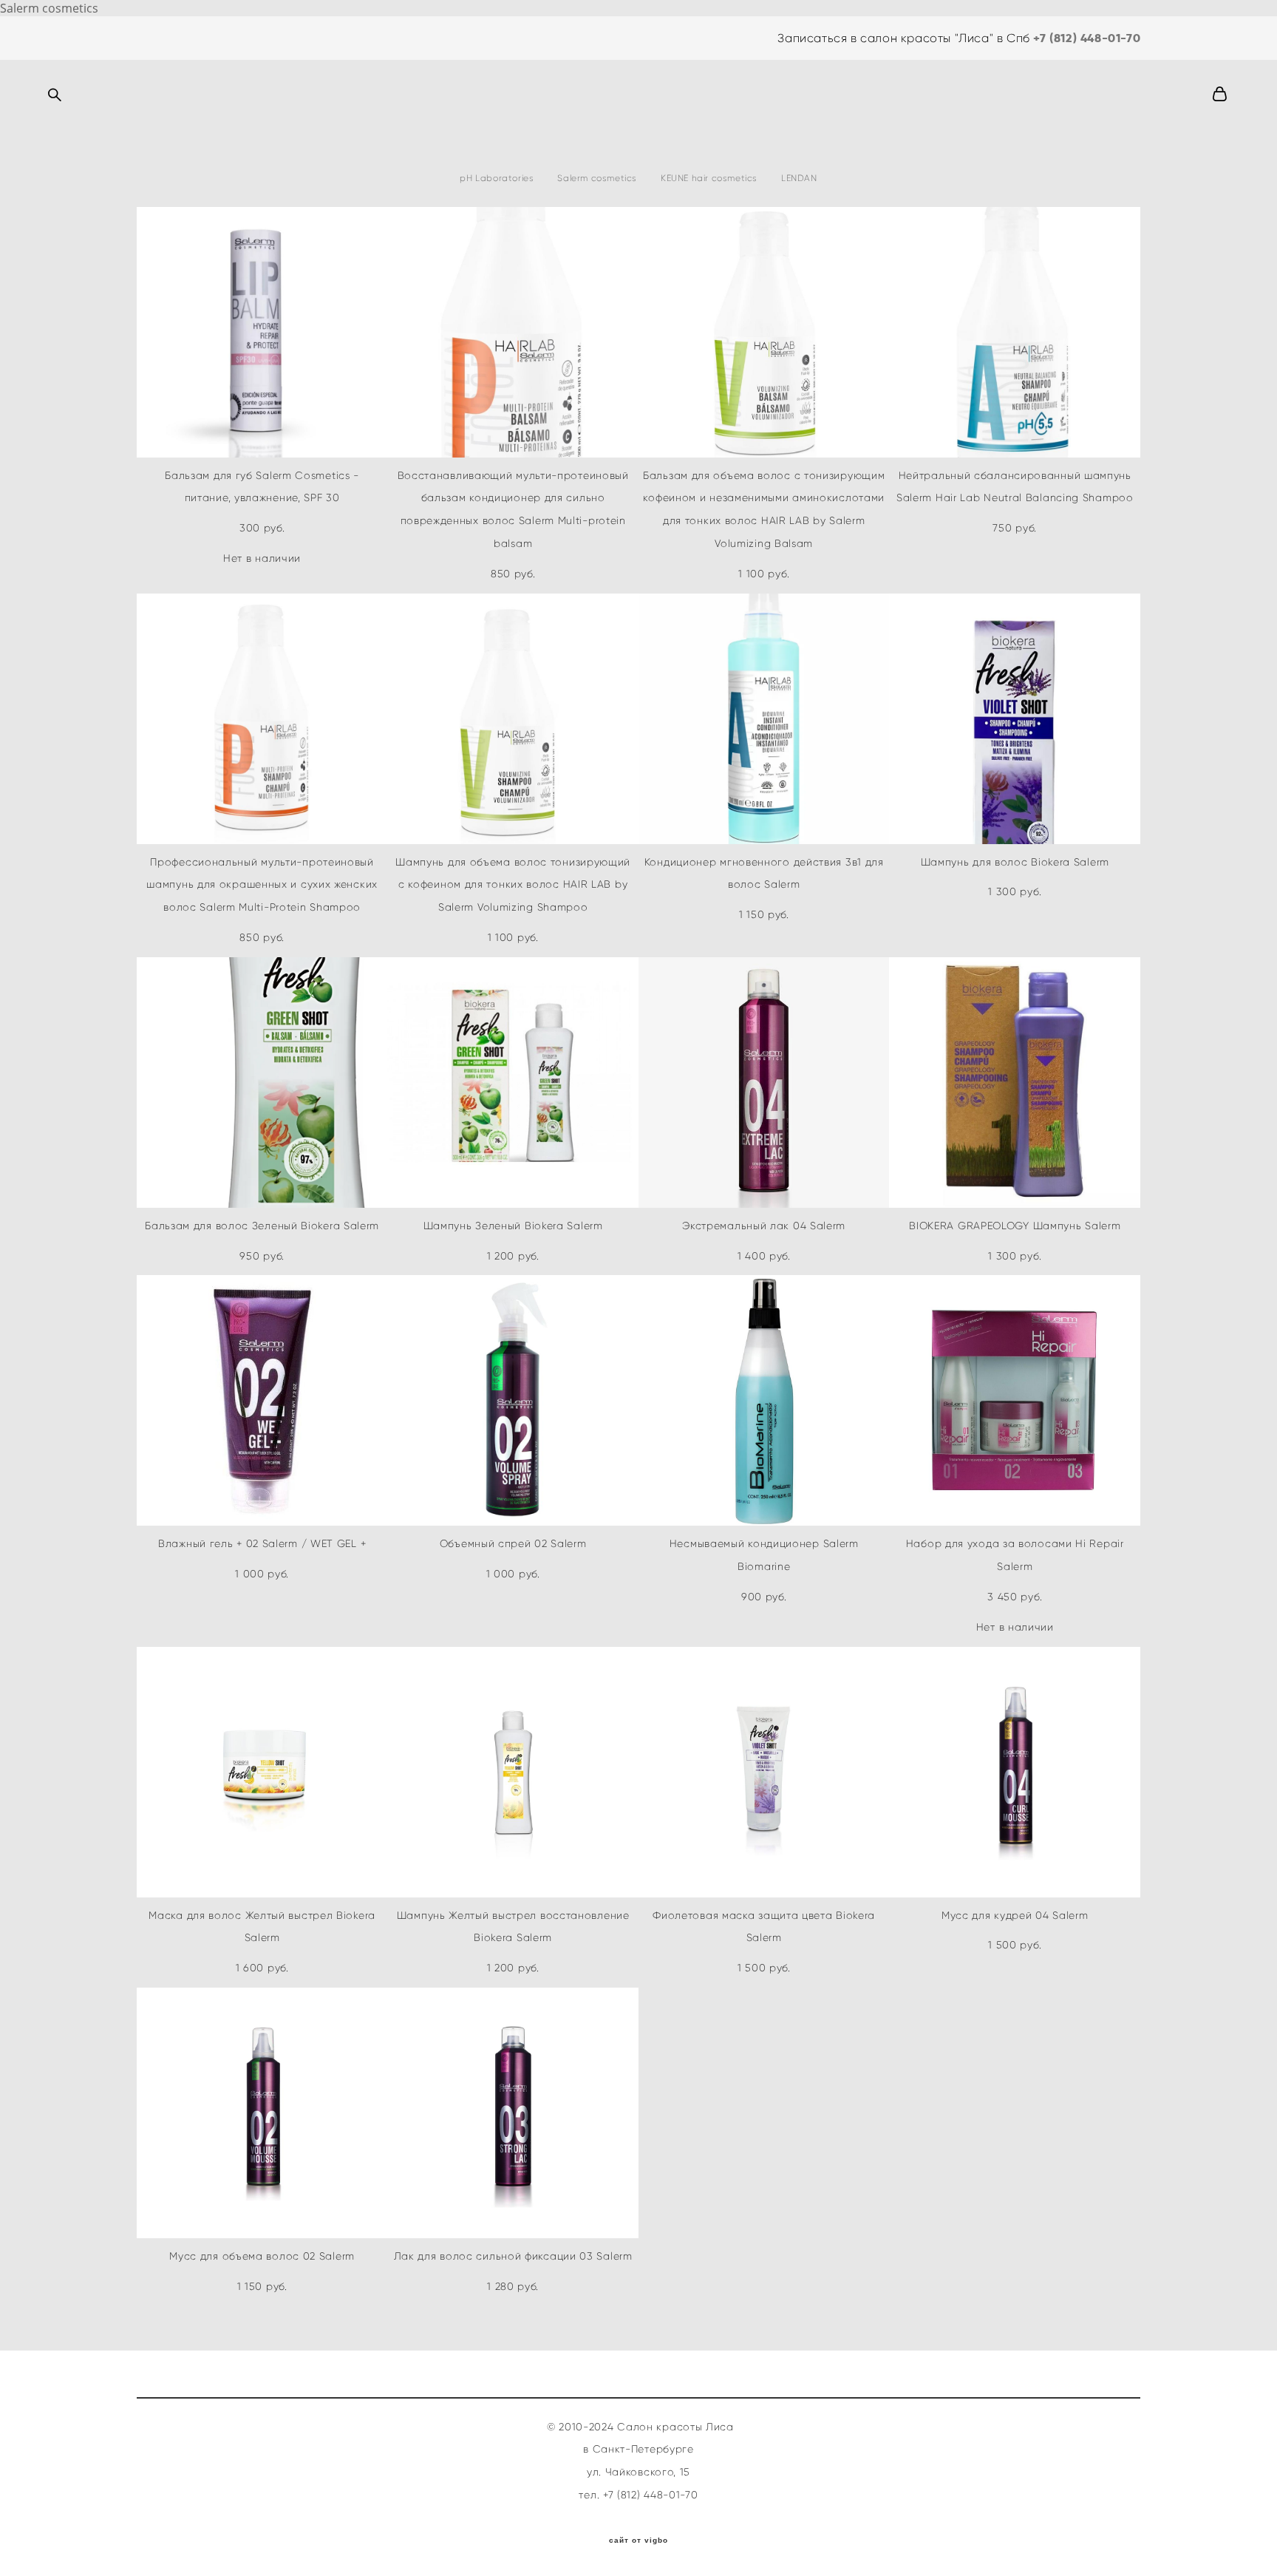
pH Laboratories (497, 178)
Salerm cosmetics (597, 178)
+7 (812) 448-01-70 (1087, 38)
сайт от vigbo (638, 2541)
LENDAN (799, 178)
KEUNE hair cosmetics (709, 178)
